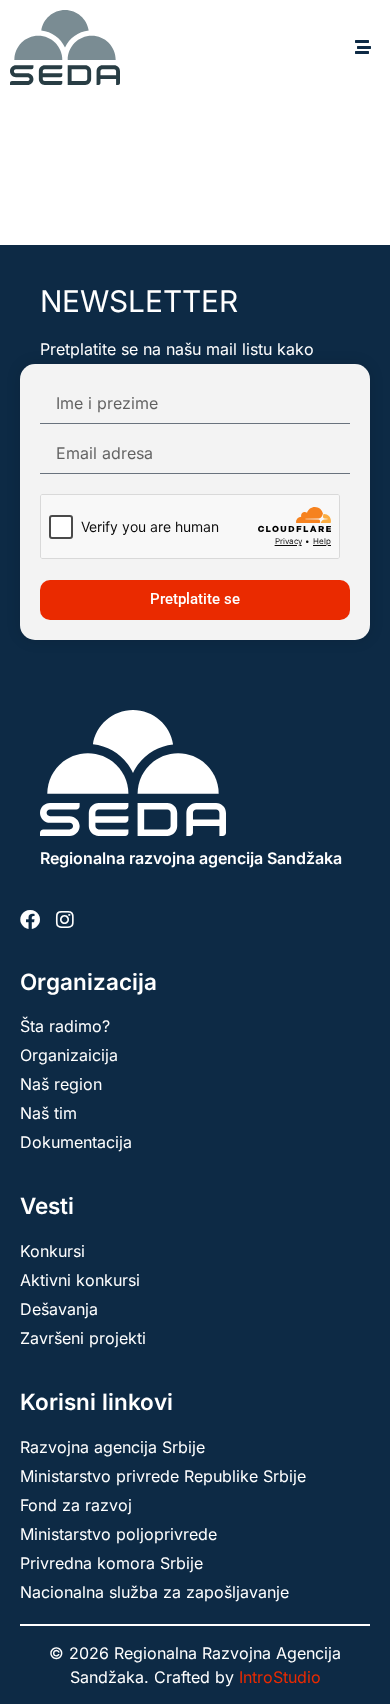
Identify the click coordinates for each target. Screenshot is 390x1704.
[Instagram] (65, 920)
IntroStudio (280, 1677)
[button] (362, 47)
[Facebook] (30, 920)
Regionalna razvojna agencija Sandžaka (191, 858)
